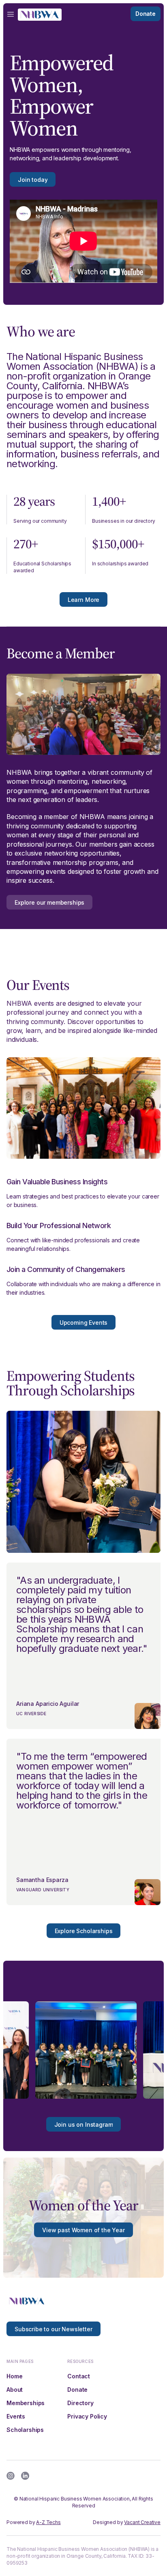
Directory (80, 2403)
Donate (77, 2390)
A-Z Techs (48, 2522)
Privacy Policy (87, 2416)
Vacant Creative (142, 2522)
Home (14, 2376)
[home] (40, 14)
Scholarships (25, 2430)
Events (16, 2416)
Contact (79, 2376)
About (15, 2390)
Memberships (26, 2403)
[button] (11, 14)
